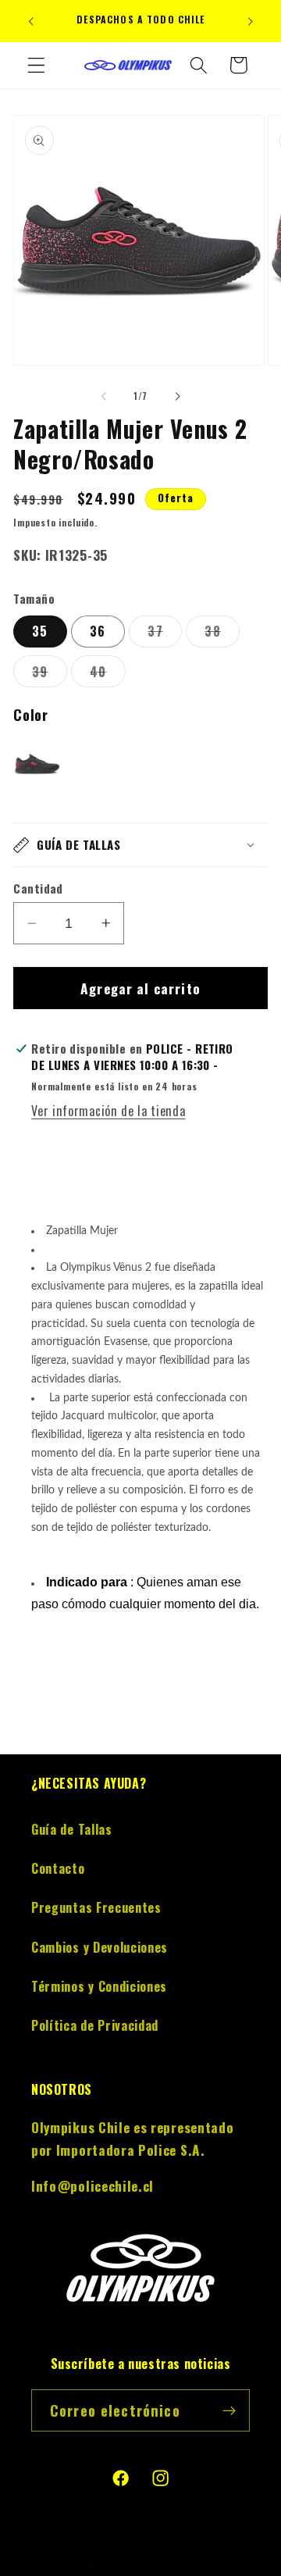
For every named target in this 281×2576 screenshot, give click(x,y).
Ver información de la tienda (108, 1111)
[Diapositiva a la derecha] (177, 396)
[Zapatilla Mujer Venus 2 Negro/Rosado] (37, 767)
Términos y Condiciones (99, 1986)
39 (49, 674)
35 (40, 631)
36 (98, 631)
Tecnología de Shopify (191, 2565)
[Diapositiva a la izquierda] (104, 396)
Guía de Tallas (72, 1829)
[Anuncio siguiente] (251, 21)
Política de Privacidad (95, 2025)
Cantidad (38, 888)
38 (222, 634)
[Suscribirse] (229, 2410)
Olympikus (105, 2565)
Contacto (58, 1868)
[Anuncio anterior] (30, 21)
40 (107, 674)
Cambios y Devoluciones (100, 1947)
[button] (36, 65)
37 (164, 634)
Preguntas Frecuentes (96, 1907)
